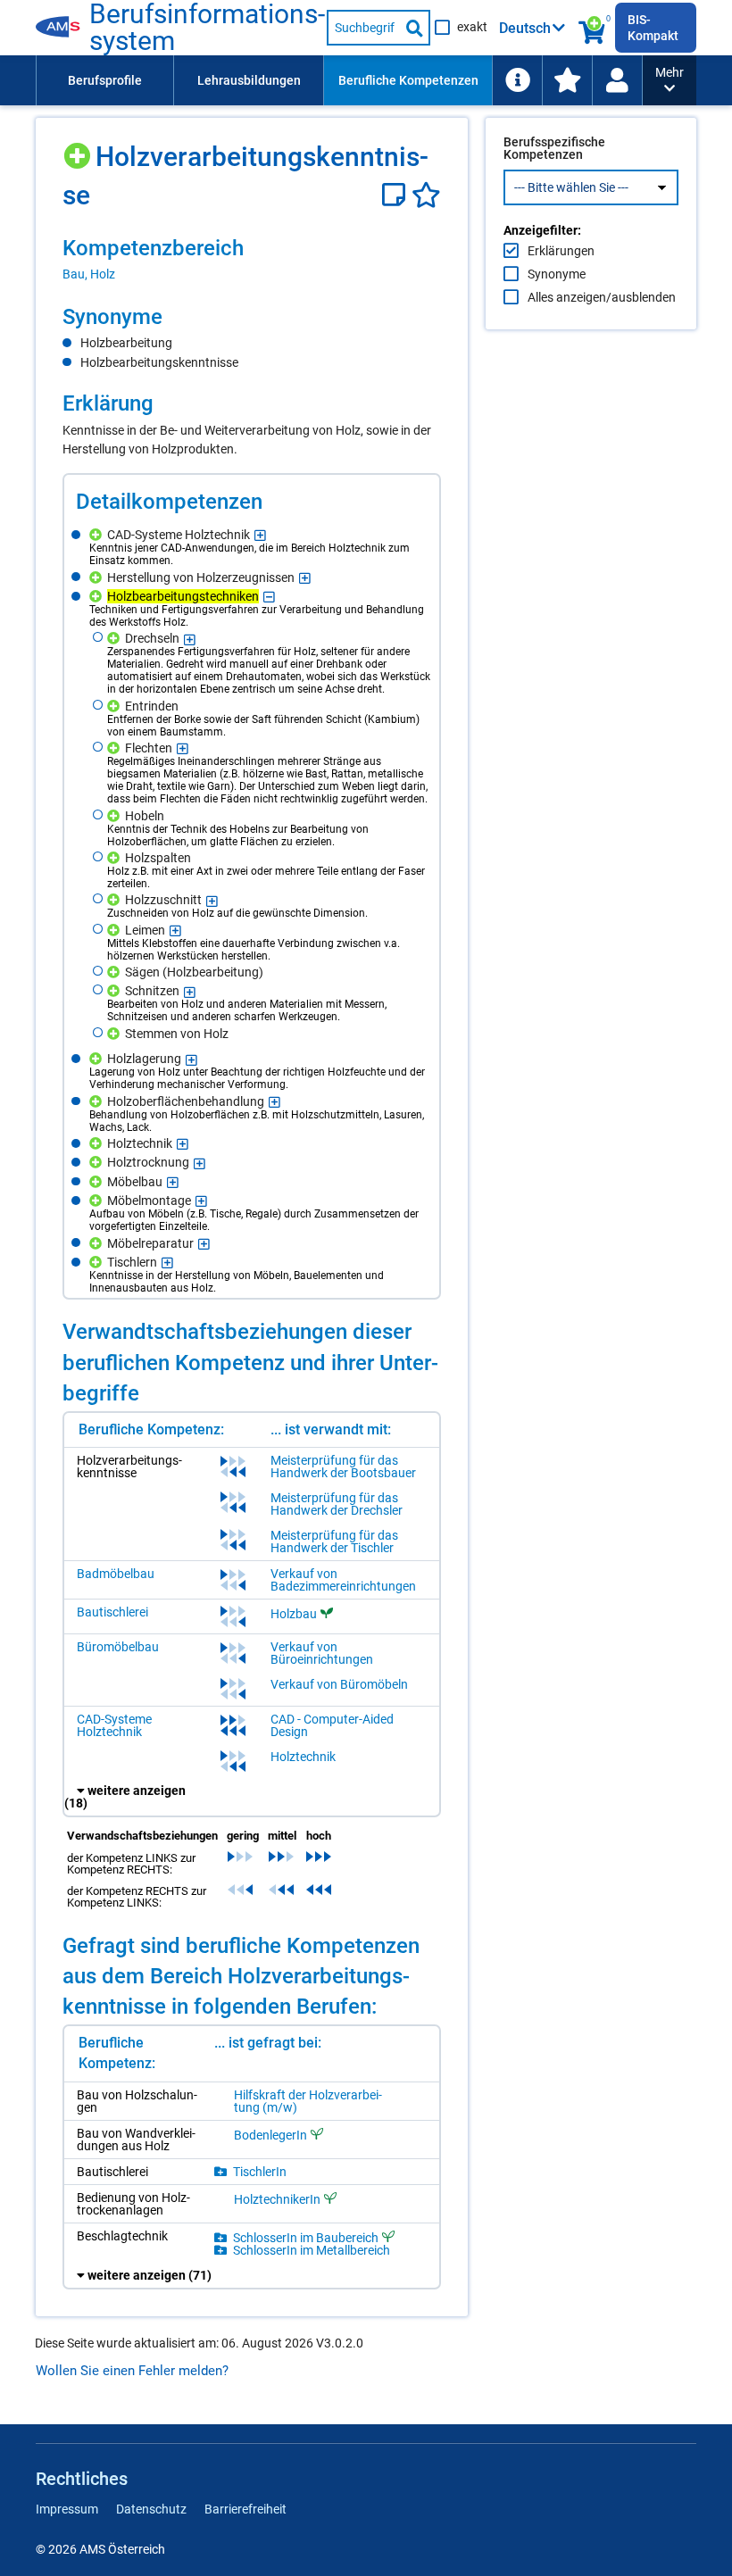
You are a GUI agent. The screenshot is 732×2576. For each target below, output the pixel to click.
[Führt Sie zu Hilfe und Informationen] (517, 80)
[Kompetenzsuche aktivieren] (593, 28)
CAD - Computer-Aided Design (332, 1725)
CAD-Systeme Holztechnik (114, 1725)
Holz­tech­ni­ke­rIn (277, 2199)
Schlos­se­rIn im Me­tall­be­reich (312, 2250)
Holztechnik (303, 1757)
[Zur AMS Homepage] (62, 28)
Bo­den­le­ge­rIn (270, 2135)
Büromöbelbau (118, 1647)
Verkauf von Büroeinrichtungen (322, 1653)
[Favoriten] (426, 195)
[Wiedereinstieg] (617, 80)
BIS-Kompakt (653, 28)
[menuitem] (104, 80)
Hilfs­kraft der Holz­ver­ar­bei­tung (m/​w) (308, 2101)
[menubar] (339, 80)
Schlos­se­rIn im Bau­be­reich (306, 2237)
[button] (670, 80)
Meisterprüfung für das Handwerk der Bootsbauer (343, 1467)
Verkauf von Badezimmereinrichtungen (343, 1580)
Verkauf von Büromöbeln (339, 1684)
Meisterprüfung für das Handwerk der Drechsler (337, 1504)
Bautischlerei (112, 1612)
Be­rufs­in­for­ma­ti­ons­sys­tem (207, 28)
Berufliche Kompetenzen (408, 80)
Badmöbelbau (116, 1574)
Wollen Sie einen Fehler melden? (132, 2371)
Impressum (67, 2509)
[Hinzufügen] (79, 150)
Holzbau (294, 1614)
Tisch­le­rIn (260, 2172)
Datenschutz (151, 2509)
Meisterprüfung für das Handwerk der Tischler (334, 1541)
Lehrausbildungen (249, 80)
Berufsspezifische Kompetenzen (554, 148)
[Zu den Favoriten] (567, 80)
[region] (252, 259)
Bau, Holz (89, 274)
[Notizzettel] (397, 195)
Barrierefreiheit (245, 2509)
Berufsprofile (105, 80)
